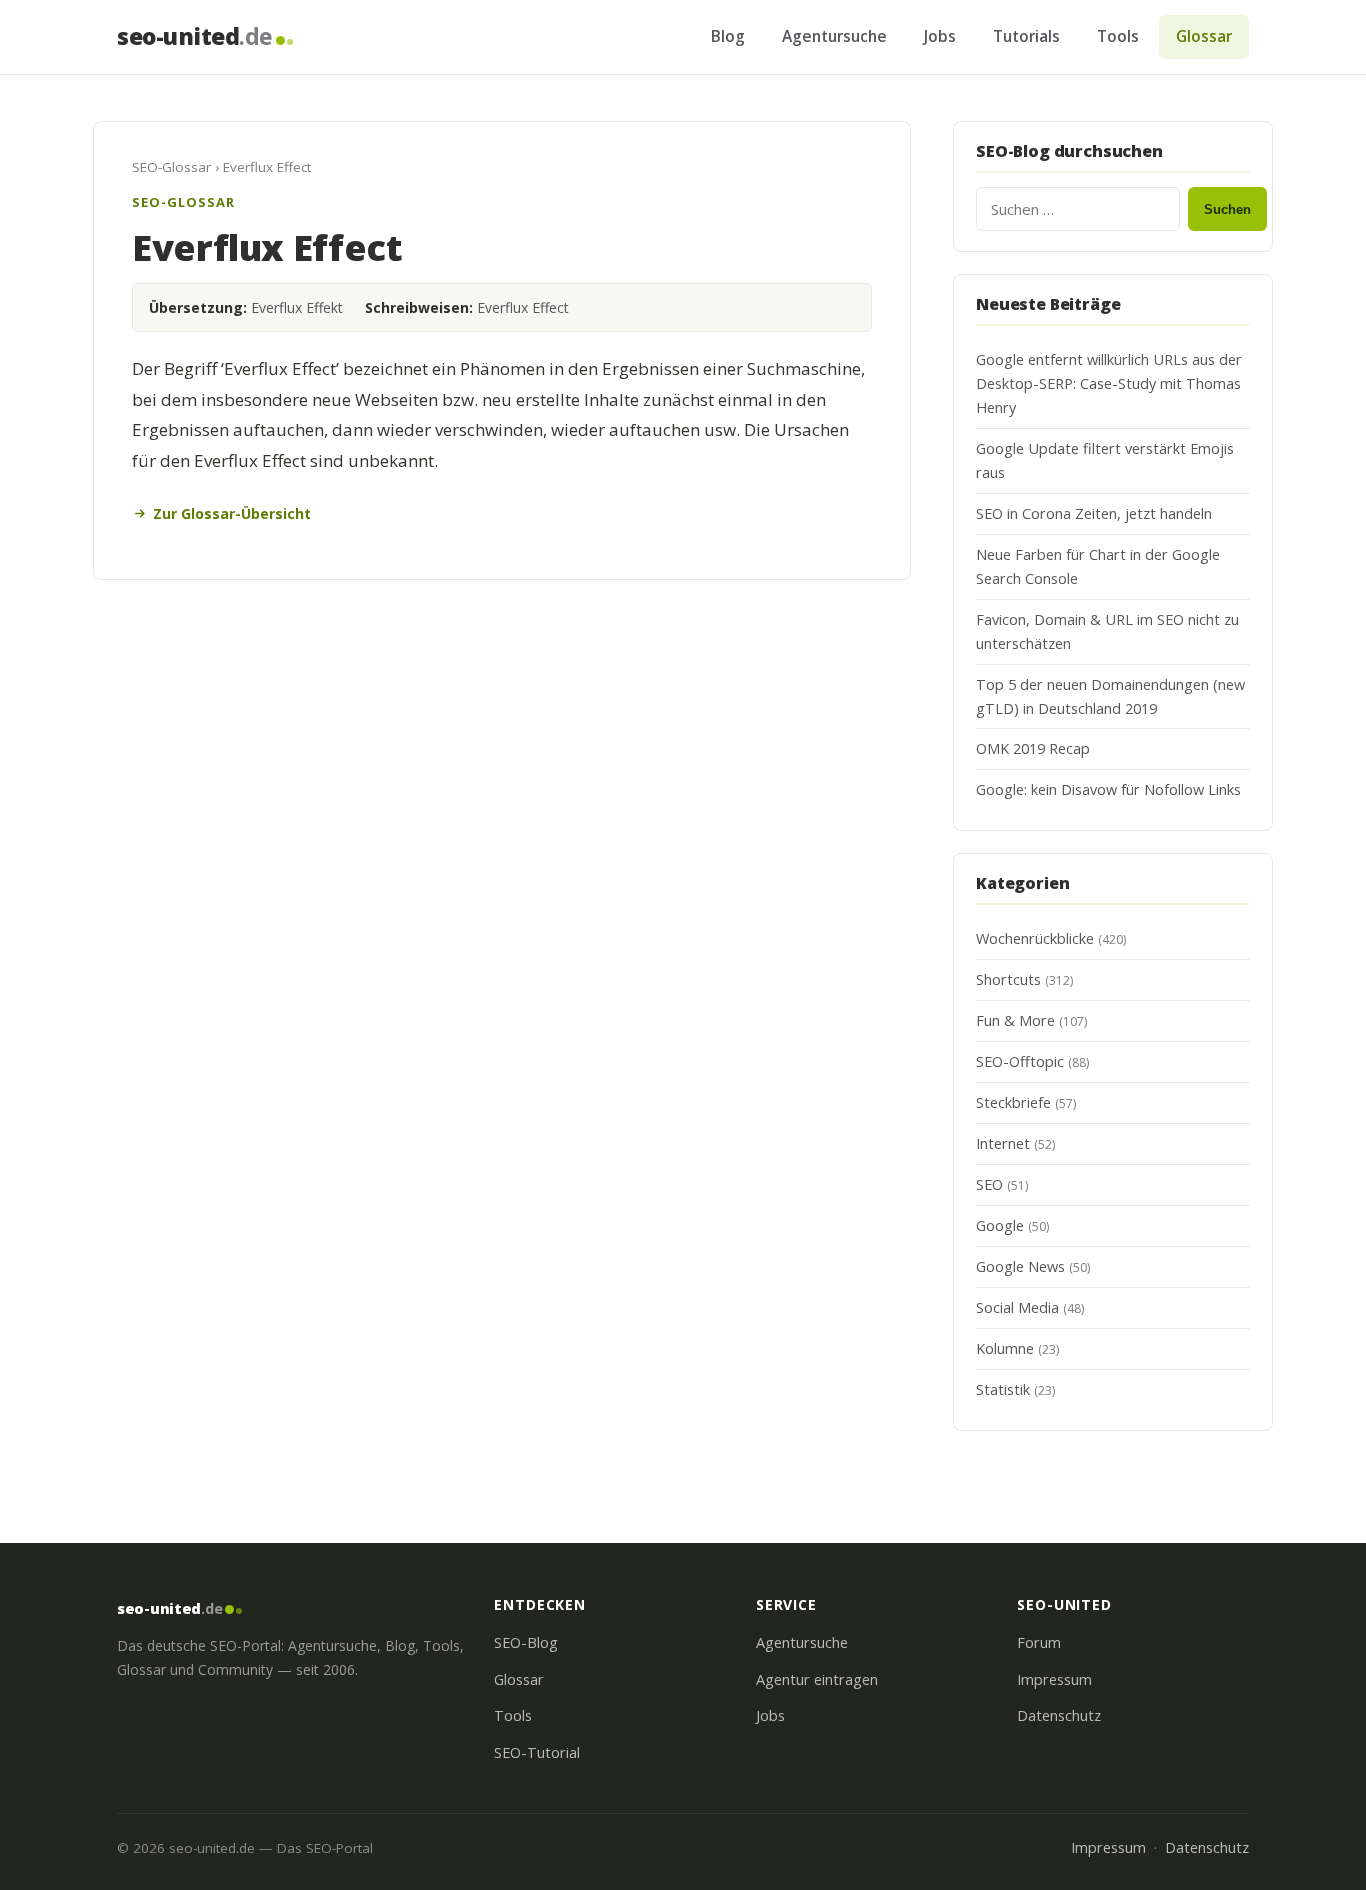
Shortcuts (1008, 979)
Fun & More (1015, 1020)
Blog (728, 36)
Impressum (1054, 1679)
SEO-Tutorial (537, 1752)
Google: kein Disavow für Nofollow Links (1108, 789)
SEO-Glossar (171, 167)
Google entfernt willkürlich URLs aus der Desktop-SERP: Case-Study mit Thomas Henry (1109, 383)
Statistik (1003, 1389)
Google (1000, 1225)
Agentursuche (834, 36)
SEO (989, 1184)
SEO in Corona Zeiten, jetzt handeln (1094, 513)
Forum (1039, 1642)
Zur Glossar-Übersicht (232, 513)
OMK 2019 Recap (1033, 748)
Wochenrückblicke (1035, 938)
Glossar (1204, 36)
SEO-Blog (526, 1642)
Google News (1020, 1266)
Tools (1118, 36)
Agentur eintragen (817, 1679)
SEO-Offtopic (1020, 1061)
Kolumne (1005, 1348)
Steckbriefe (1013, 1102)
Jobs (940, 36)
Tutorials (1026, 36)
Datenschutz (1059, 1715)
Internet (1003, 1143)
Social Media (1017, 1307)
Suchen (1227, 209)
